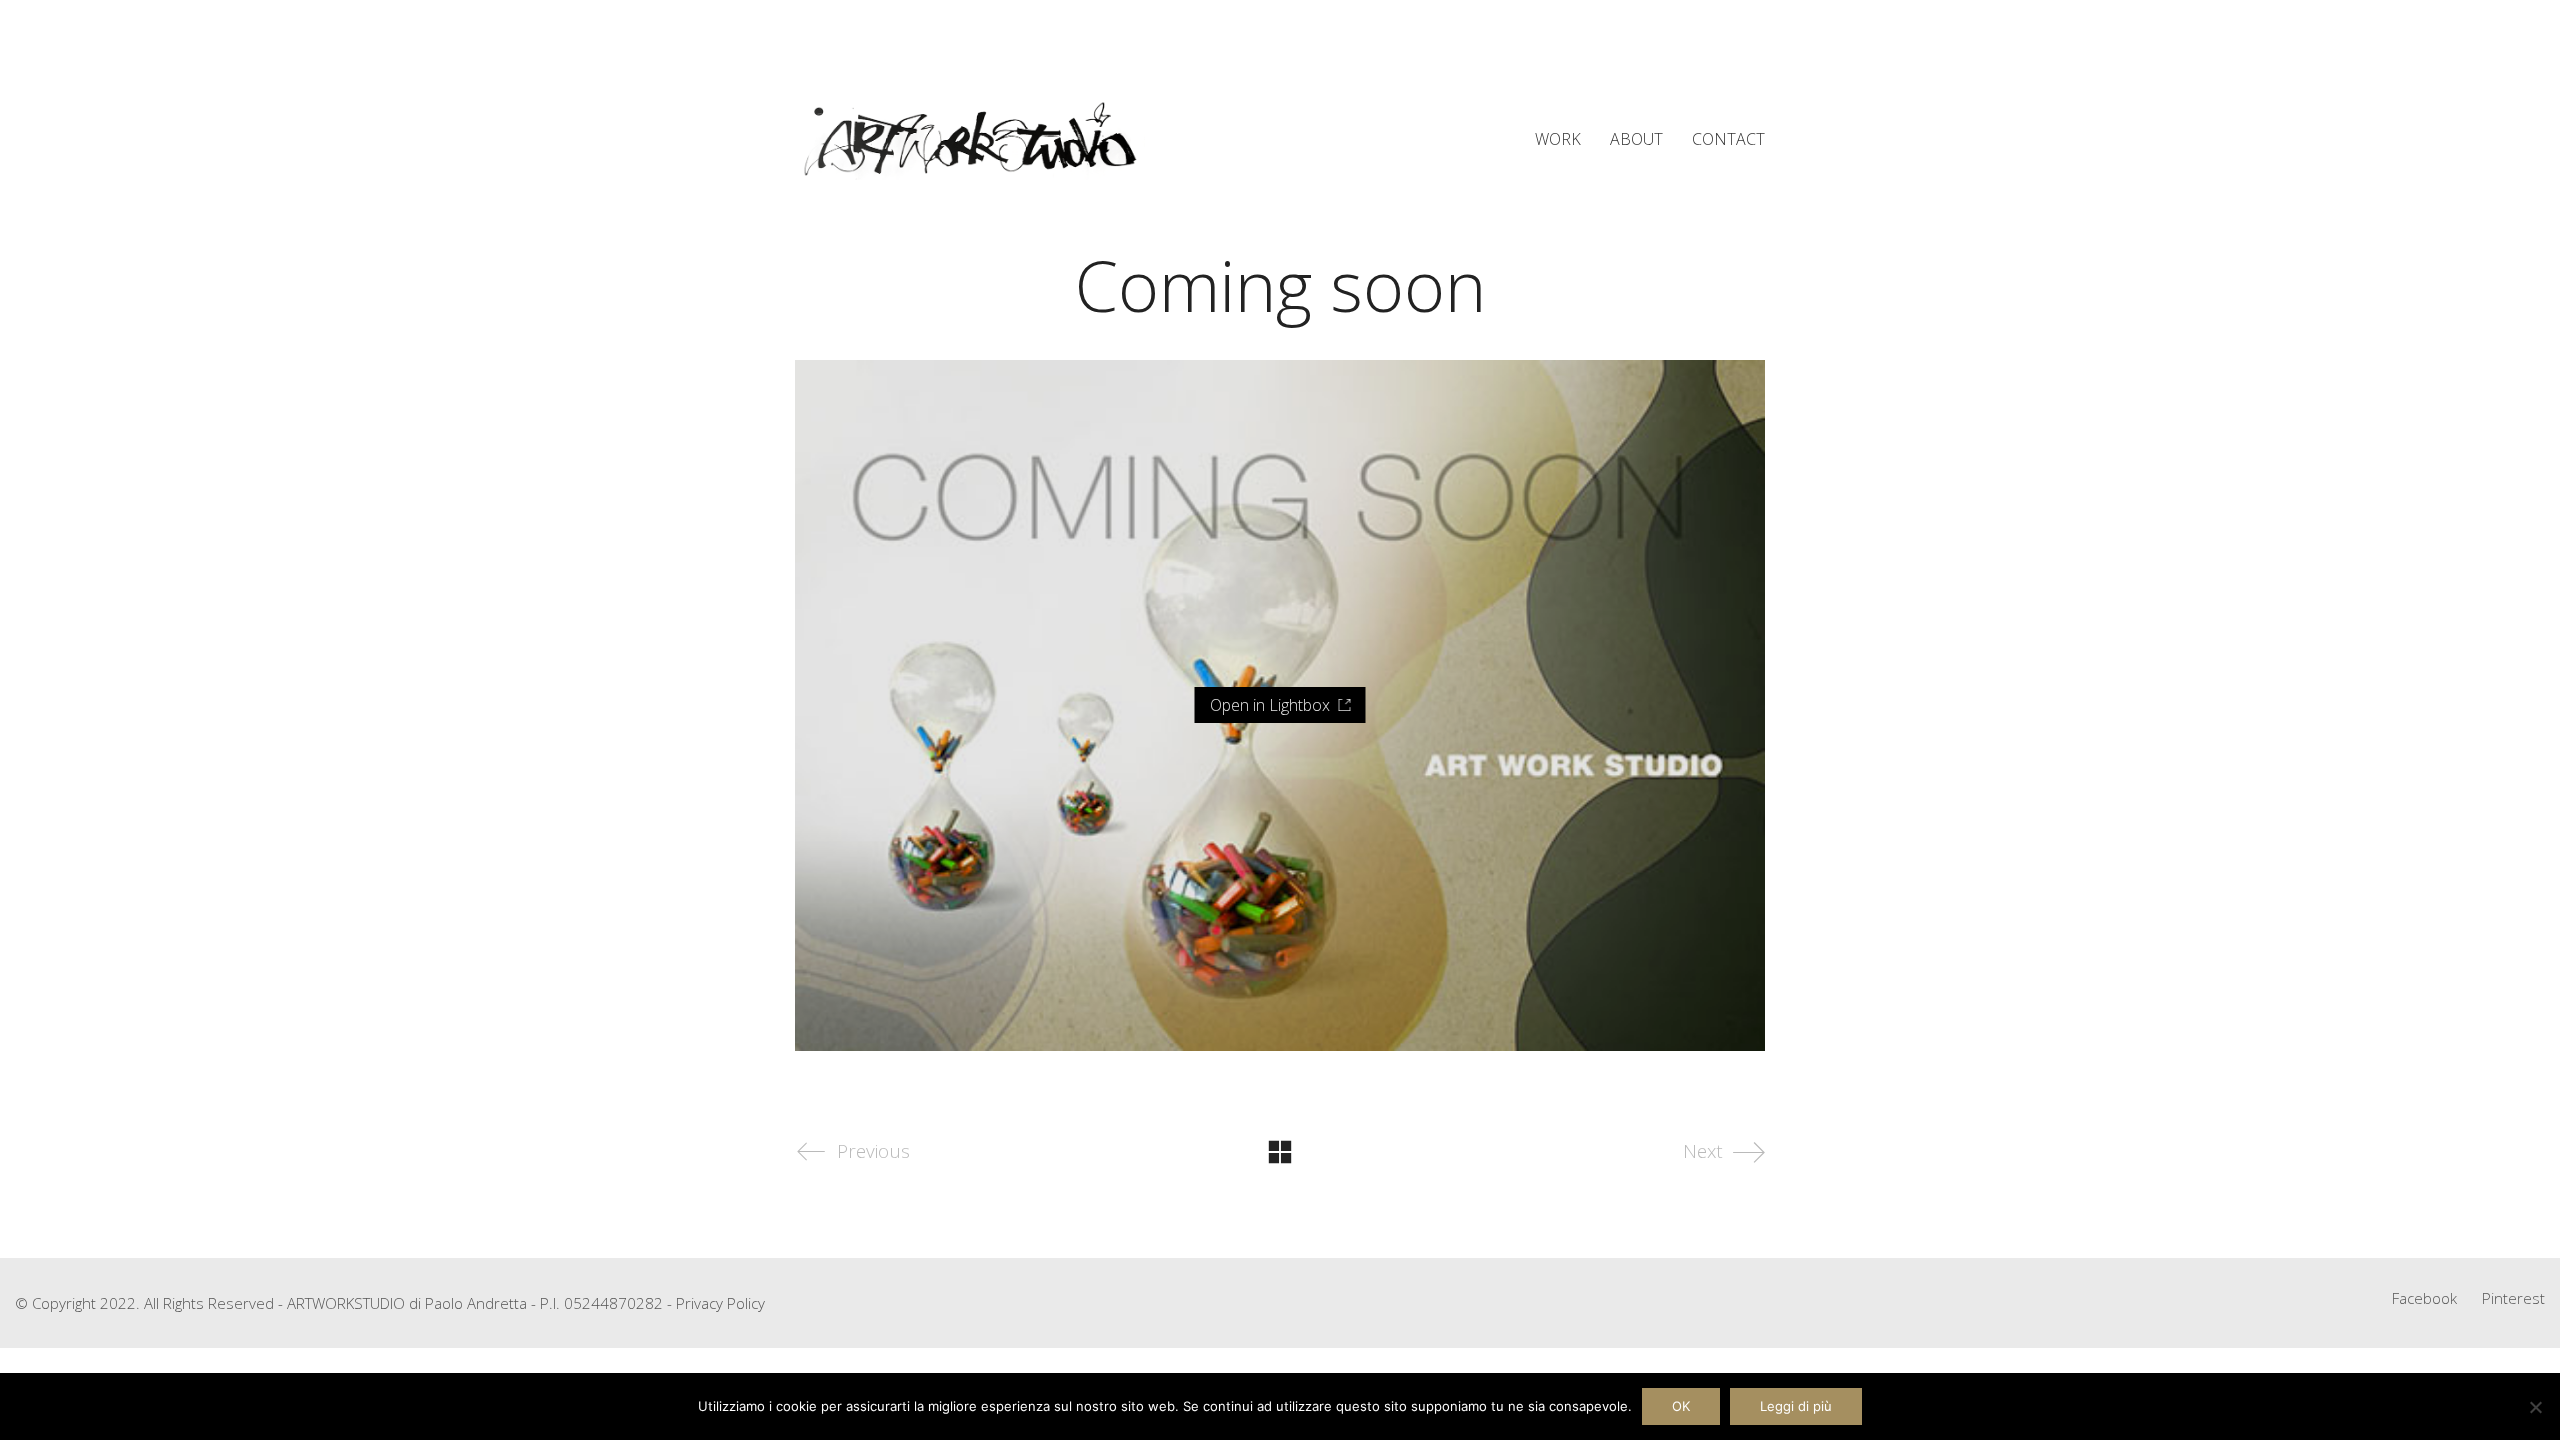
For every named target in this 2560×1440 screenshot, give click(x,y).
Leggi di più (1796, 1406)
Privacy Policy (720, 1303)
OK (1681, 1406)
